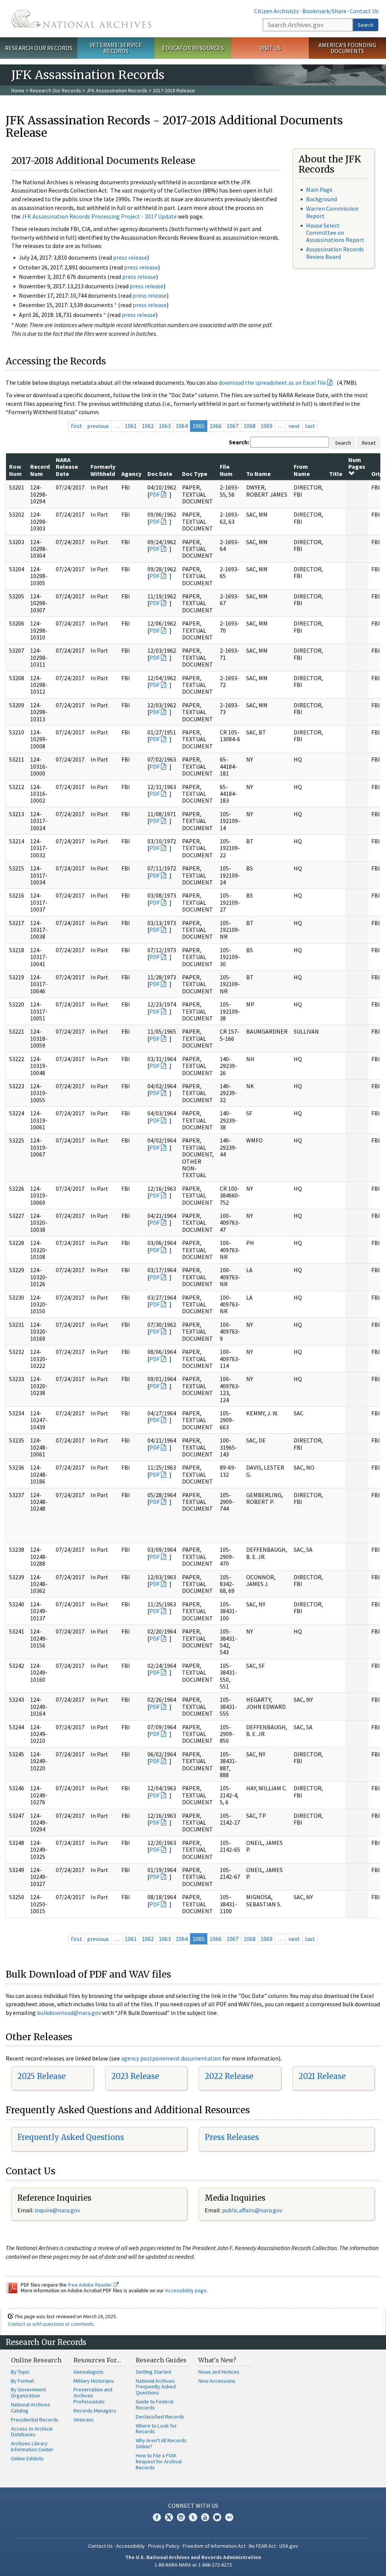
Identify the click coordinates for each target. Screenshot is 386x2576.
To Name (258, 474)
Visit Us (270, 48)
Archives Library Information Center (32, 2446)
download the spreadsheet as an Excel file (272, 382)
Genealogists (89, 2372)
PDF (155, 494)
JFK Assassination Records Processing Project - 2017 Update (99, 216)
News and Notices (219, 2372)
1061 (131, 426)
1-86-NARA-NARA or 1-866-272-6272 (193, 2565)
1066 (216, 426)
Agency (131, 474)
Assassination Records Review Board (335, 253)
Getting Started (153, 2372)
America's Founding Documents (347, 48)
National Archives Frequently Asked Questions (156, 2387)
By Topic (20, 2372)
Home (18, 90)
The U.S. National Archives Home (81, 19)
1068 (250, 426)
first (77, 426)
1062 (148, 426)
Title (336, 474)
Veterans (84, 2420)
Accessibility (130, 2546)
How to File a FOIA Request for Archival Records (159, 2461)
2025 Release (41, 2076)
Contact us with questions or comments (51, 2324)
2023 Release (135, 2076)
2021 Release (322, 2076)
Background (322, 199)
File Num (226, 470)
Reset (369, 443)
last (310, 426)
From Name (302, 470)
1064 (182, 426)
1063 (165, 426)
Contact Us (364, 11)
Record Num (40, 470)
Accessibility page (186, 2290)
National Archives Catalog (31, 2408)
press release (130, 257)
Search (366, 25)
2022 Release (229, 2076)
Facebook (157, 2517)
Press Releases (232, 2137)
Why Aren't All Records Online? (161, 2443)
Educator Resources (193, 48)
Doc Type (195, 474)
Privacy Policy (164, 2546)
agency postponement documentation (171, 2058)
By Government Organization (28, 2392)
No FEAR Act (262, 2546)
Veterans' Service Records (116, 48)
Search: (239, 442)
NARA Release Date (67, 467)
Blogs (217, 2517)
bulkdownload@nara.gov (69, 2013)
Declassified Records (160, 2417)
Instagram (181, 2517)
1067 (233, 426)
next (294, 426)
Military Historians (94, 2381)
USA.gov (289, 2546)
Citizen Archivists (276, 11)
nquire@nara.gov (58, 2210)
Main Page (319, 190)
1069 (267, 426)
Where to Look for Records (156, 2429)
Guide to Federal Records (155, 2405)
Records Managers (95, 2411)
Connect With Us (193, 2506)
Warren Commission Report (332, 212)
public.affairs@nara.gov (252, 2210)
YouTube (205, 2517)
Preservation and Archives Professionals (93, 2395)
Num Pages (357, 463)
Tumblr (193, 2517)
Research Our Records (39, 48)
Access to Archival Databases (32, 2432)
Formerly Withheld (103, 470)
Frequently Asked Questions (71, 2137)
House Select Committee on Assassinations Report (335, 233)
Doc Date (160, 474)
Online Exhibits (27, 2458)
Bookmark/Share (324, 11)
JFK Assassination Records (117, 90)
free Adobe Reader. (91, 2285)
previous (98, 426)
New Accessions (217, 2381)
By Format (22, 2381)
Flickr (229, 2517)
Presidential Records (35, 2420)
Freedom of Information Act (214, 2546)
